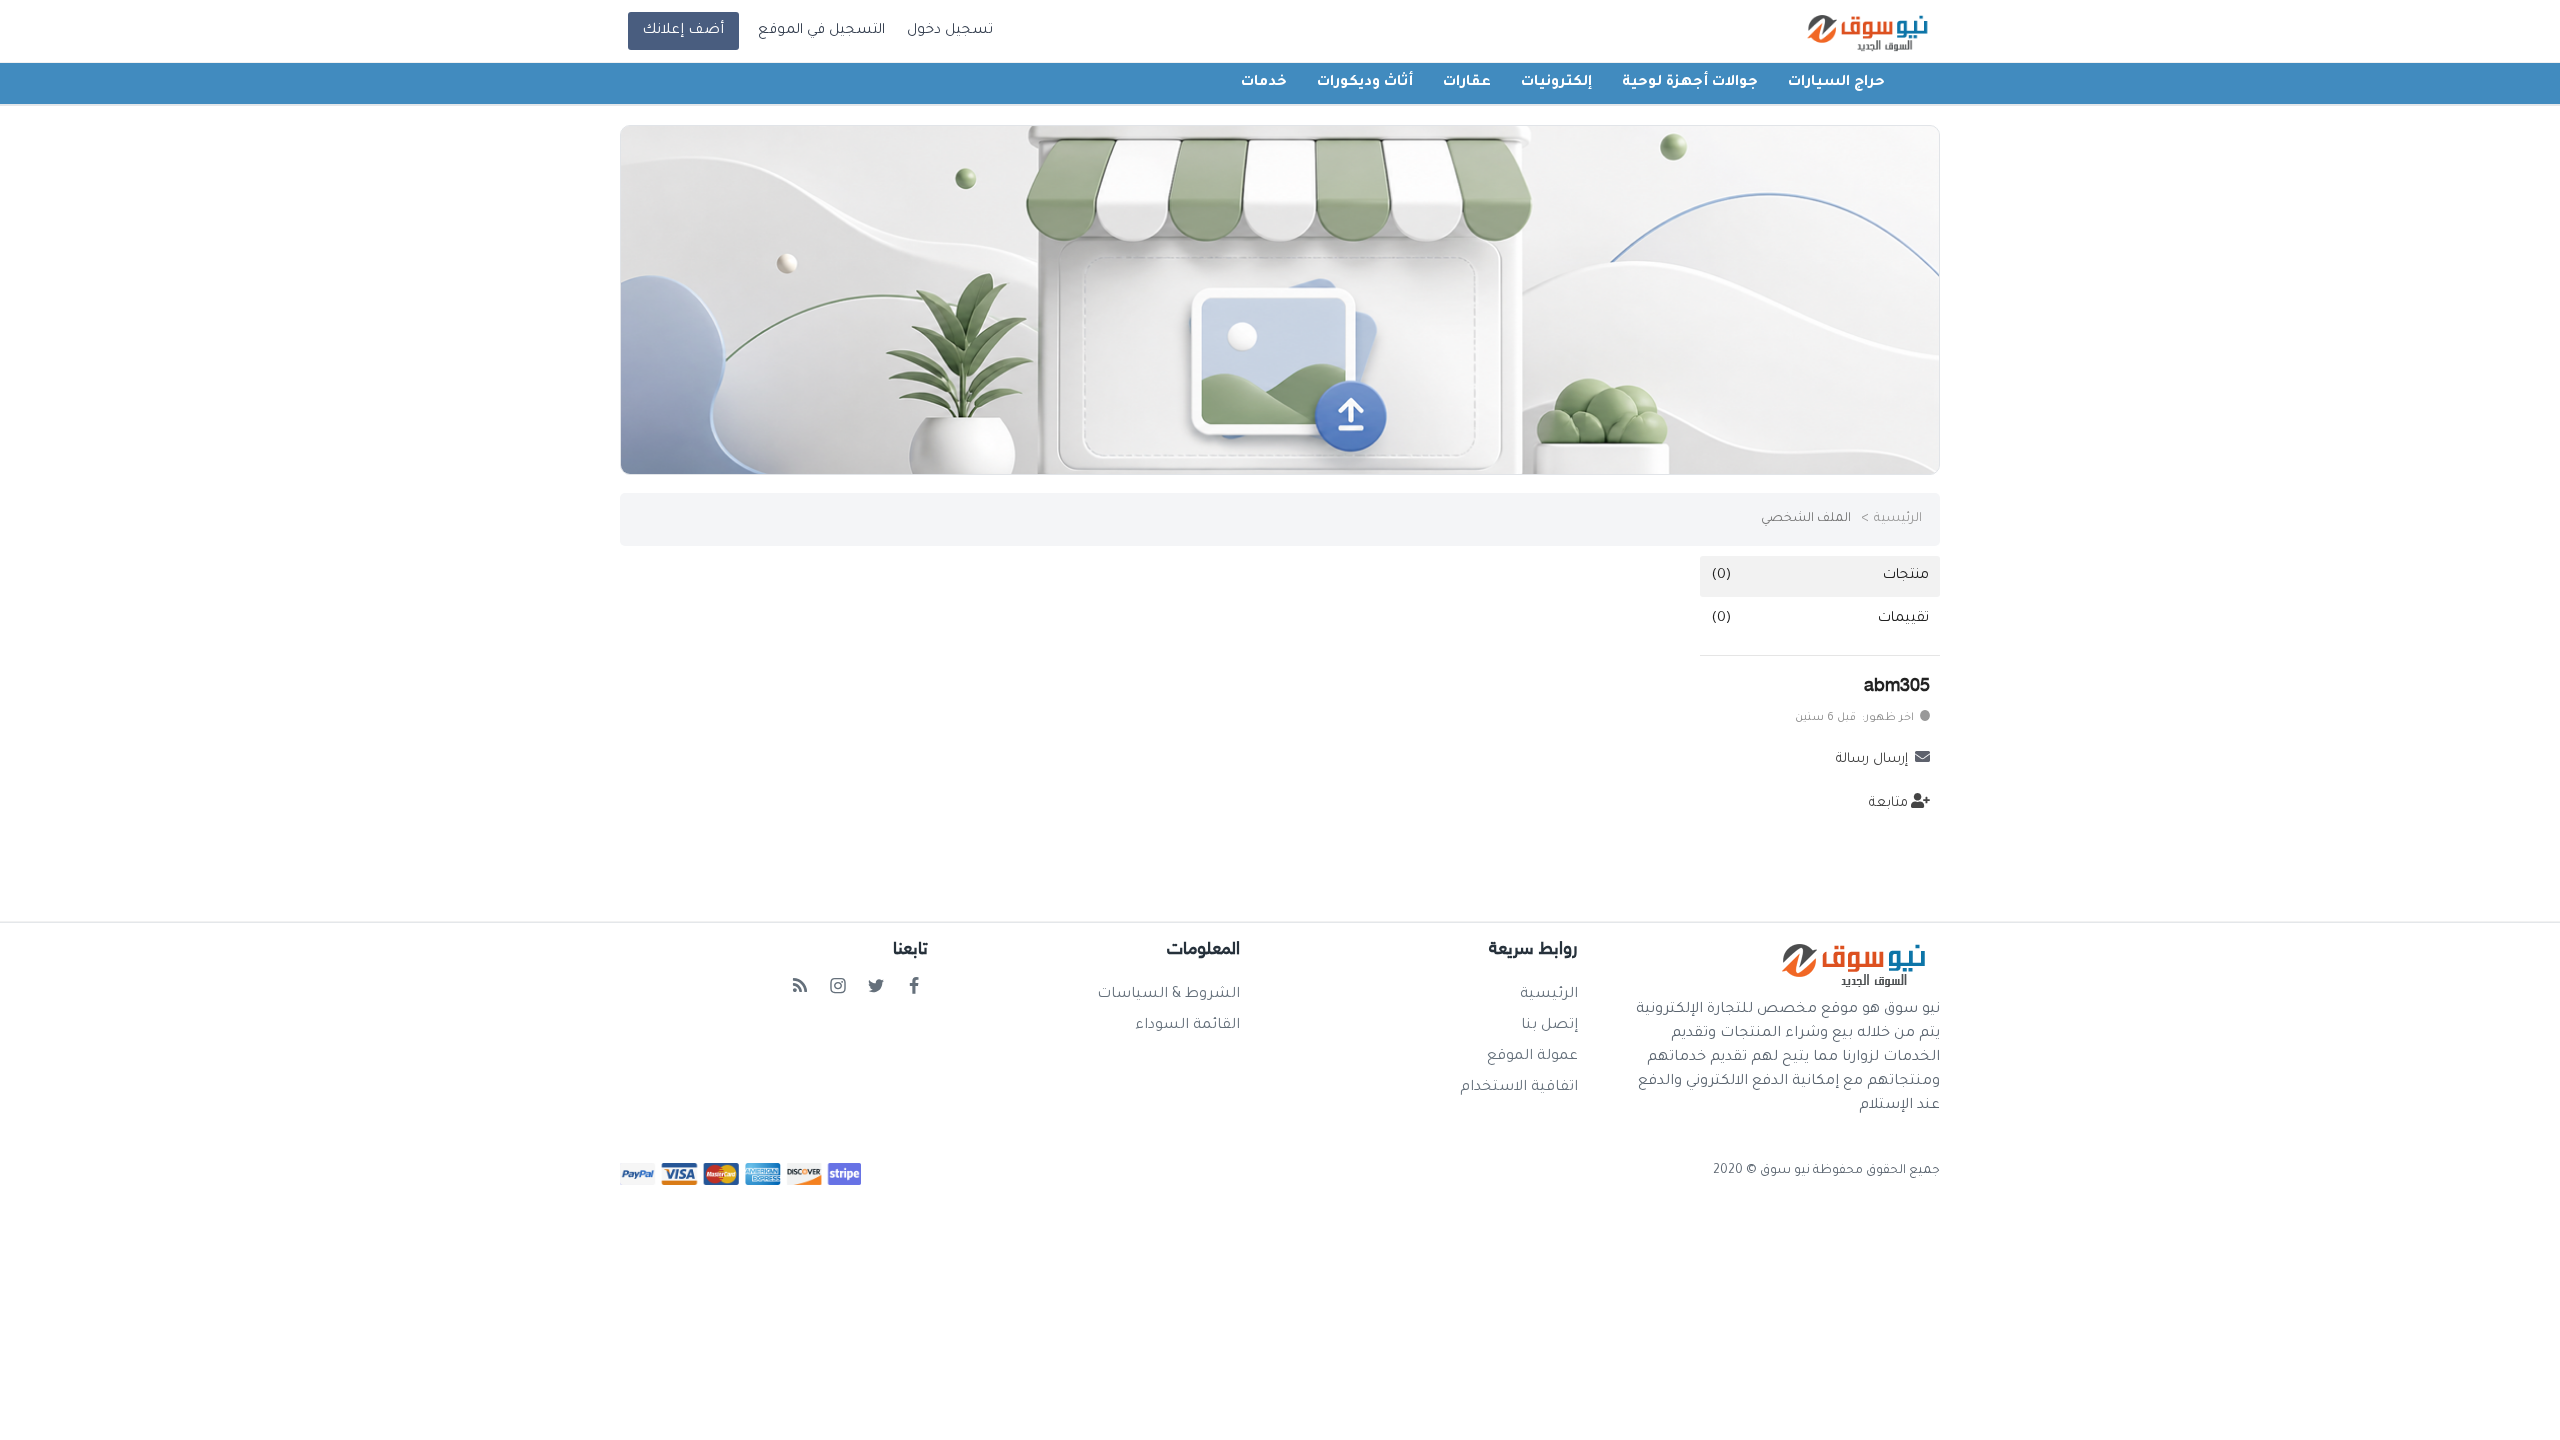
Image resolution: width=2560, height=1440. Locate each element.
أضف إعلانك (683, 31)
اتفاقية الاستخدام (1519, 1088)
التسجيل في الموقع (821, 31)
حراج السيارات (1836, 83)
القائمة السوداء (1187, 1026)
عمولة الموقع (1532, 1057)
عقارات (1467, 83)
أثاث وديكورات (1365, 83)
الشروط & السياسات (1168, 995)
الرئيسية (1898, 519)
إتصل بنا (1549, 1026)
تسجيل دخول (950, 31)
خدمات (1264, 83)
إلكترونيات (1556, 83)
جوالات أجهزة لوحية (1690, 83)
